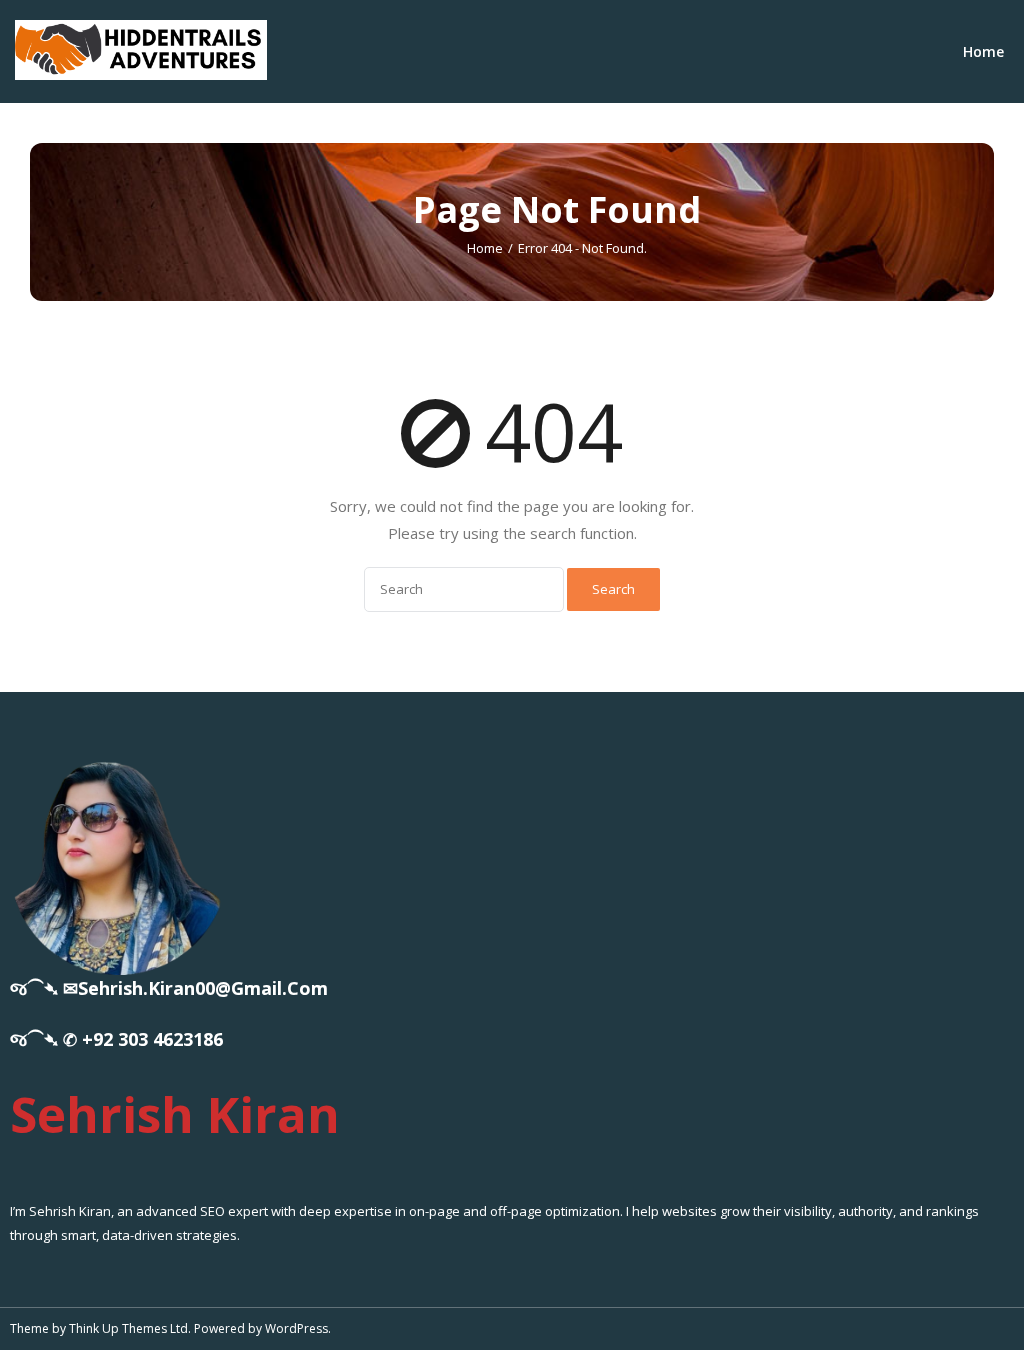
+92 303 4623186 (152, 1039)
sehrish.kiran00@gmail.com (203, 988)
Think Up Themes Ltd (128, 1328)
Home (983, 51)
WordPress (296, 1328)
